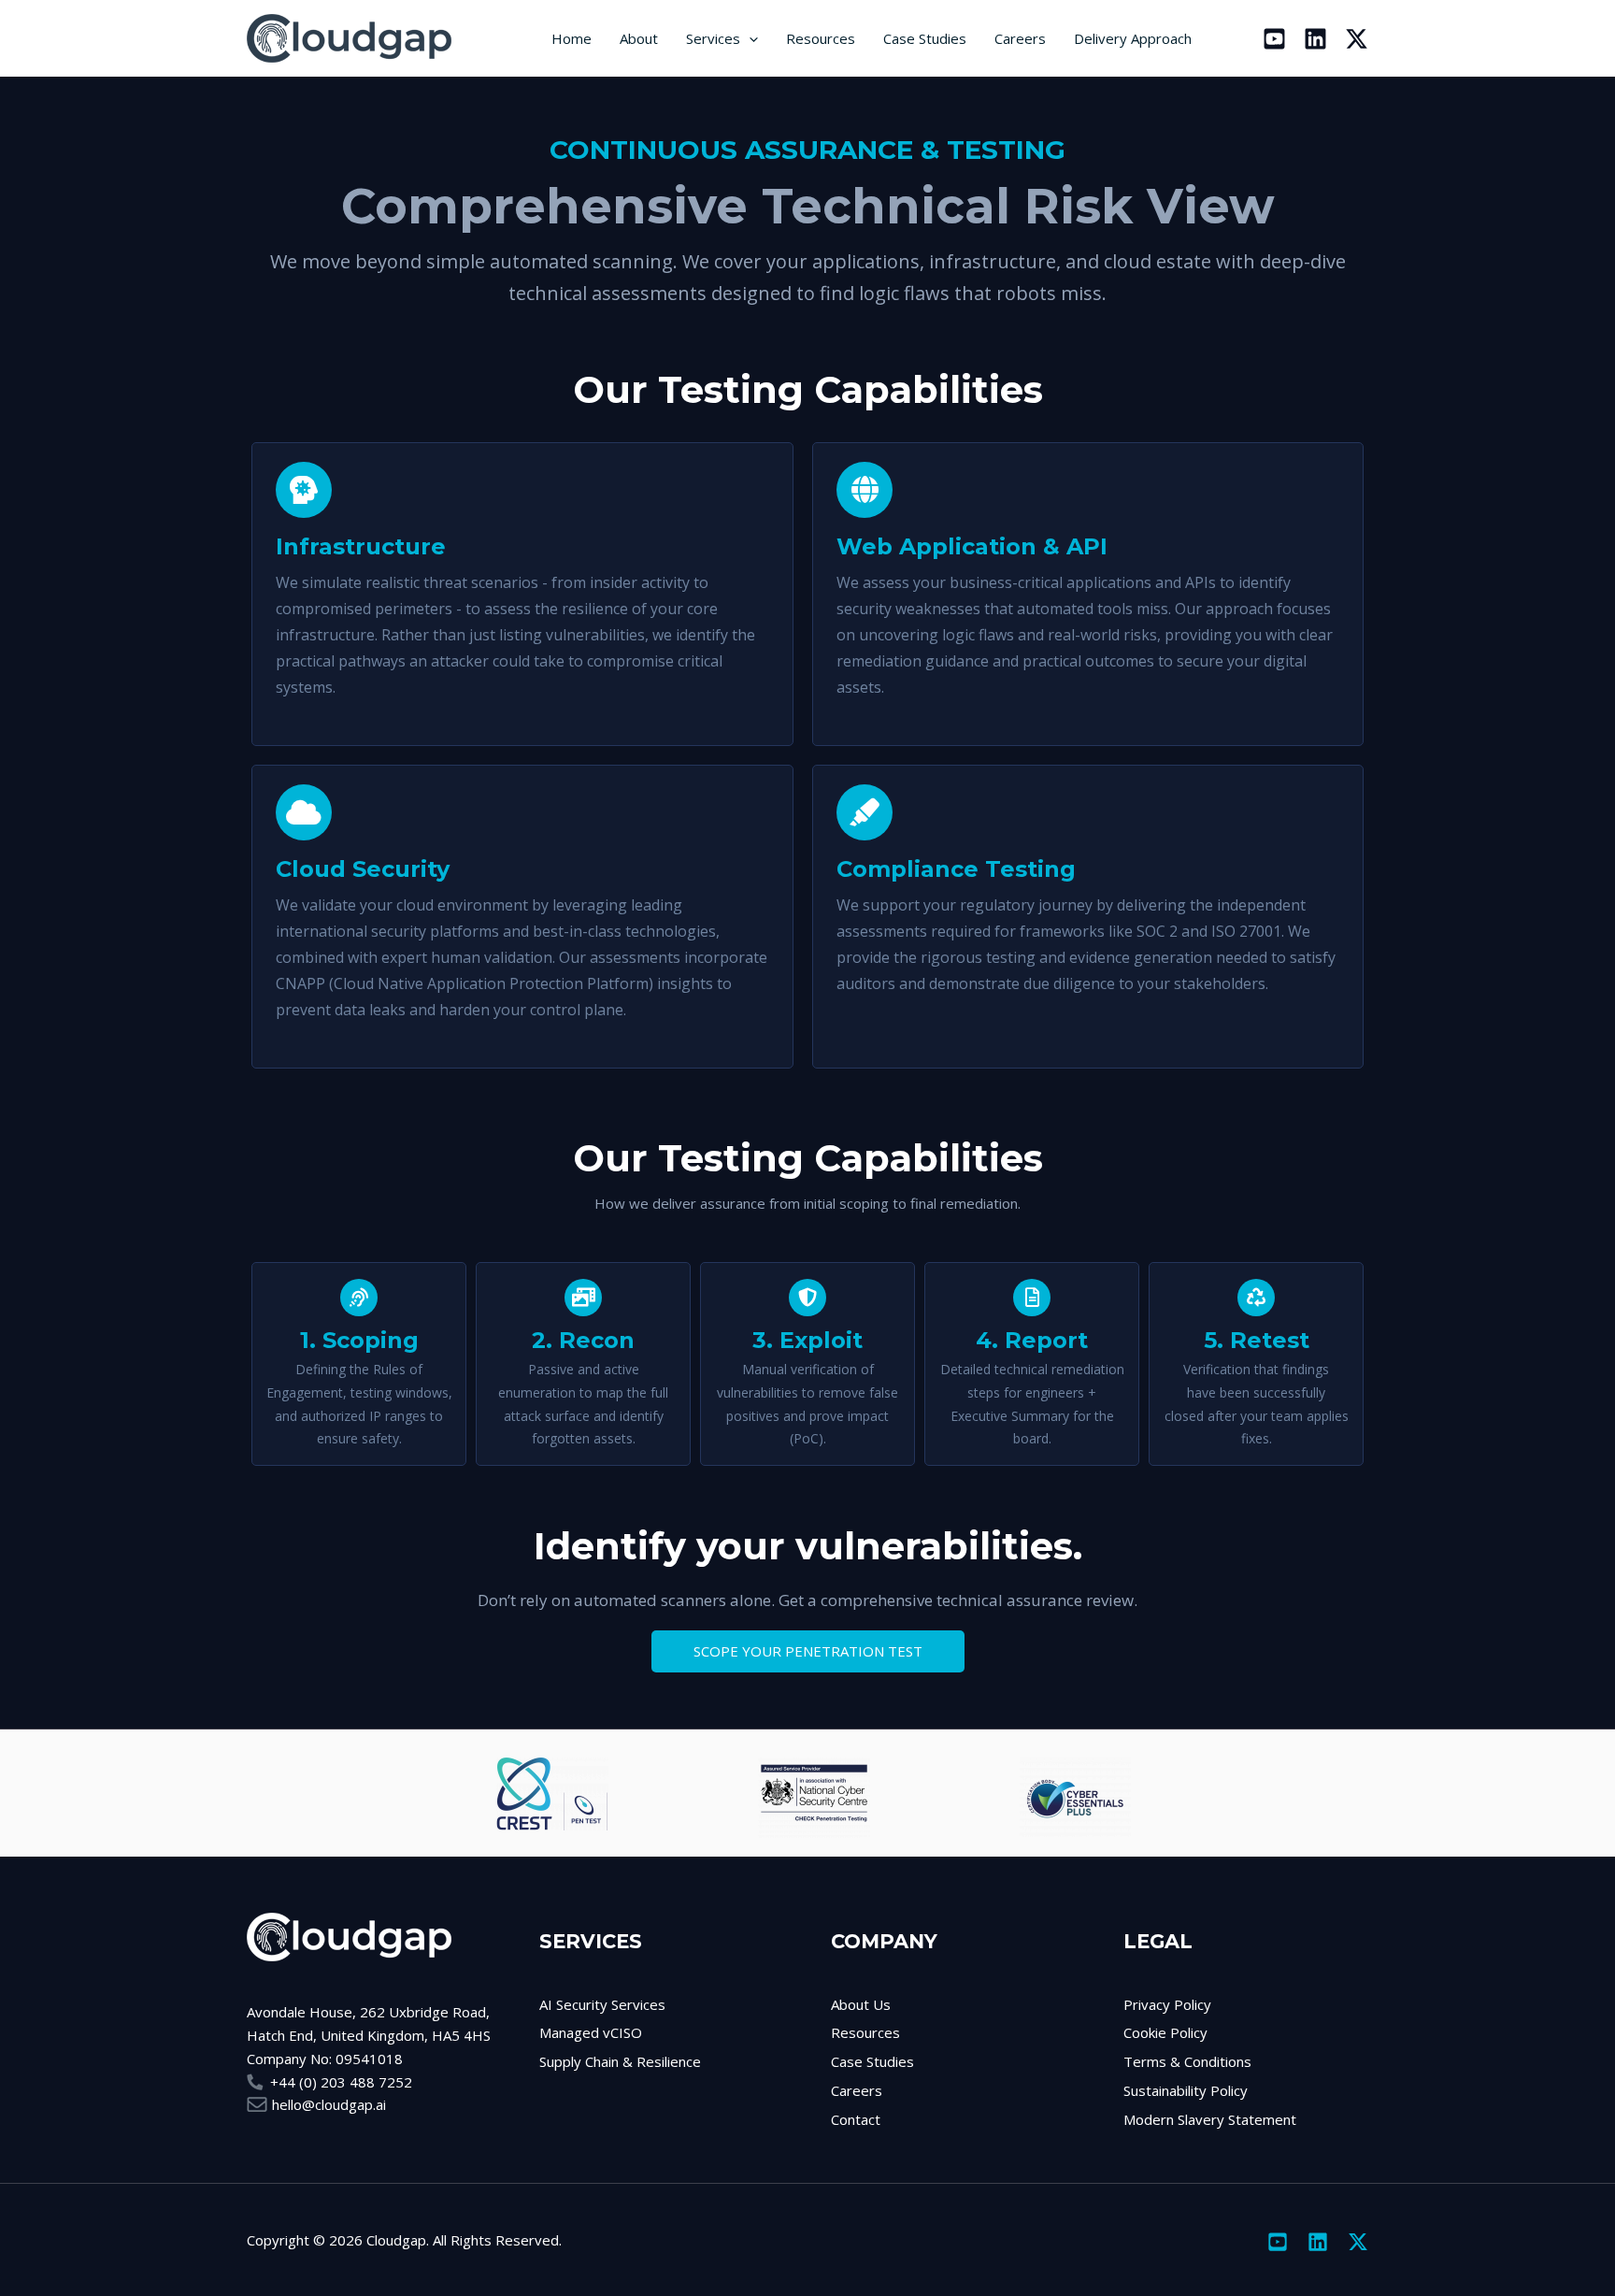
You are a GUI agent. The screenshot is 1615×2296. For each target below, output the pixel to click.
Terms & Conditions (1187, 2061)
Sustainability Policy (1186, 2090)
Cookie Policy (1165, 2032)
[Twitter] (1357, 39)
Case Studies (925, 38)
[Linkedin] (1315, 39)
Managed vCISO (591, 2032)
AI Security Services (602, 2004)
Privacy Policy (1167, 2004)
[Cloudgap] (366, 36)
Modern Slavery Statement (1210, 2119)
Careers (1020, 38)
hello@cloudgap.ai (329, 2104)
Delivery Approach (1133, 38)
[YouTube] (1274, 39)
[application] (749, 38)
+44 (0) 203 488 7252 (341, 2082)
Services (713, 38)
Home (572, 38)
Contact (856, 2119)
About (639, 38)
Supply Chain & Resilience (620, 2061)
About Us (861, 2004)
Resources (821, 38)
